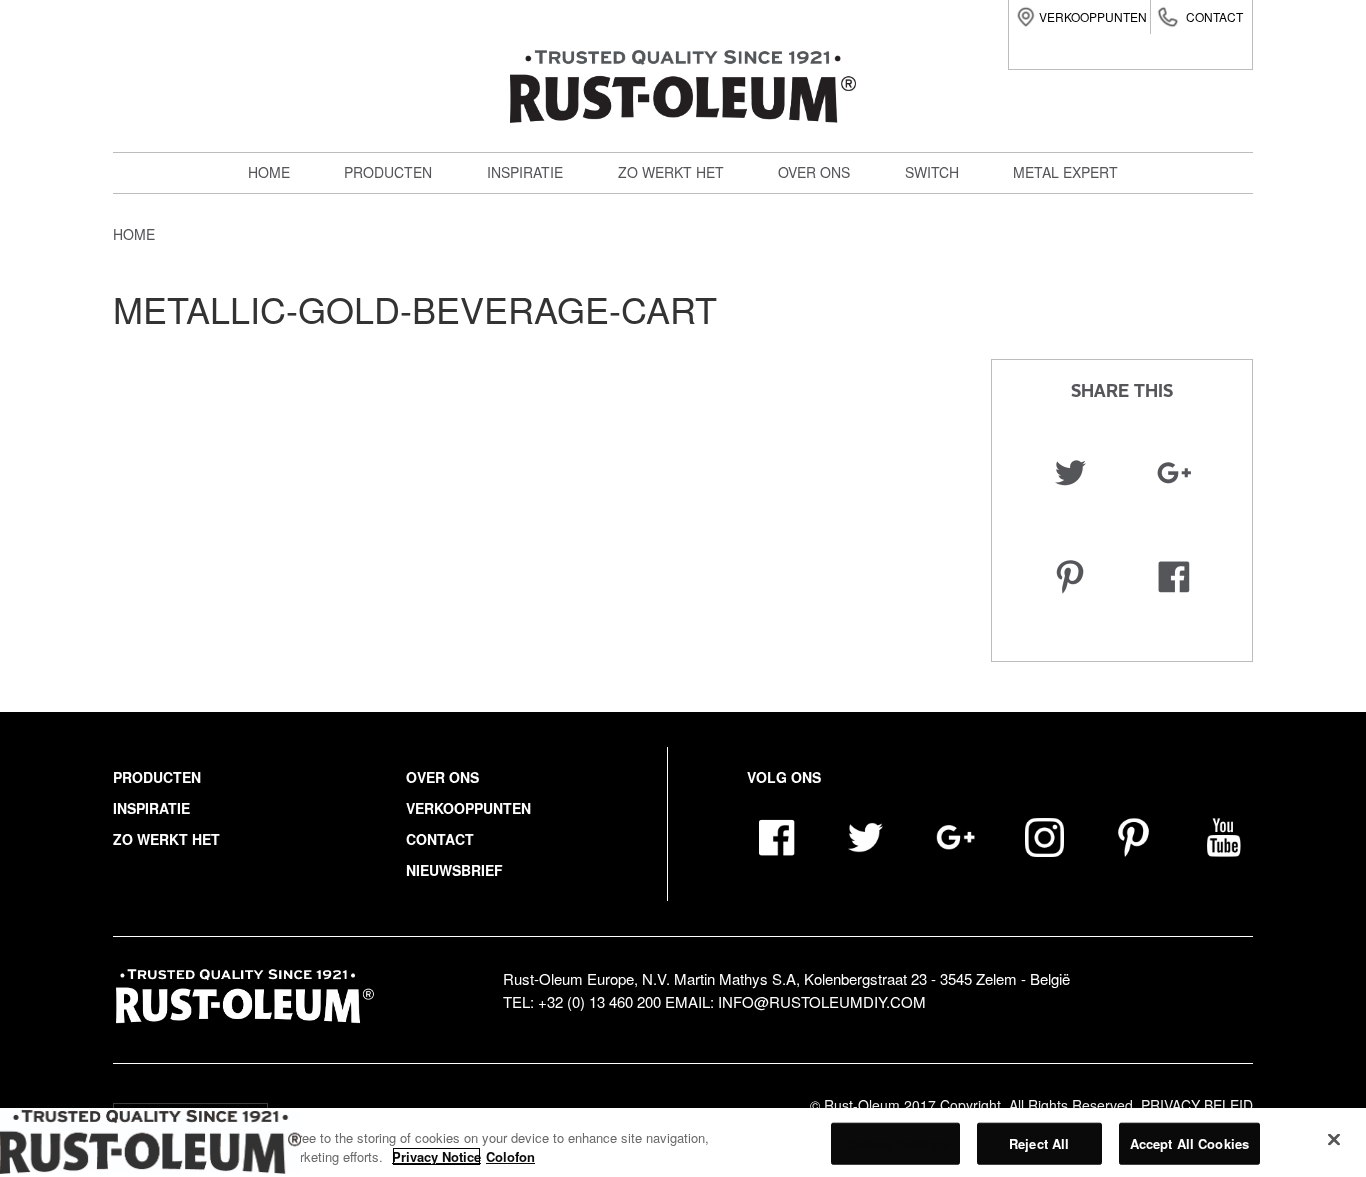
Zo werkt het (671, 172)
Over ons (814, 172)
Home (269, 172)
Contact (1214, 16)
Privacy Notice (436, 1156)
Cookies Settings (895, 1143)
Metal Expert (407, 252)
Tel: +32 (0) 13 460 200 (582, 1001)
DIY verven (396, 208)
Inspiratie (525, 172)
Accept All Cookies (1189, 1143)
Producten (388, 172)
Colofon (510, 1156)
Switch (382, 296)
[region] (683, 1142)
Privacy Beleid (1197, 1105)
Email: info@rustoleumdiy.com (795, 1001)
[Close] (1334, 1140)
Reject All (1039, 1143)
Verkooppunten (1093, 16)
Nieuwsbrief (454, 870)
